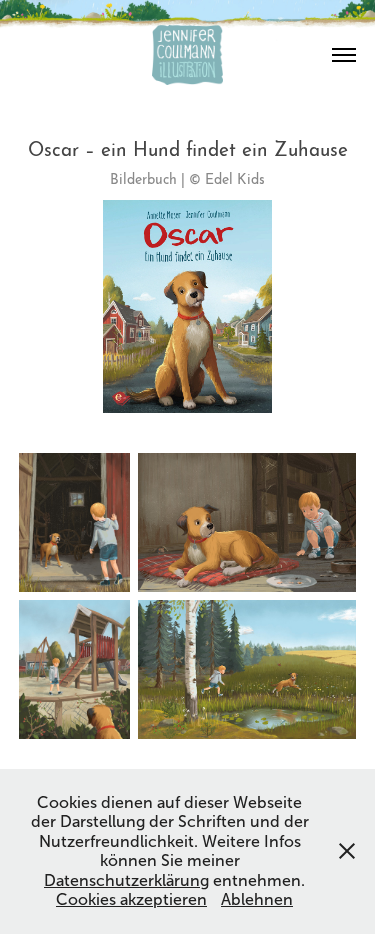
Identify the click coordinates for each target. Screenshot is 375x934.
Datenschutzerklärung (126, 880)
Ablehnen (257, 899)
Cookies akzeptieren (131, 899)
